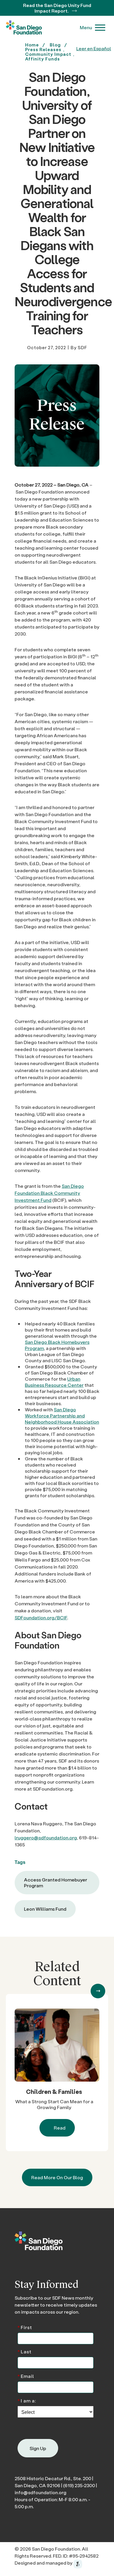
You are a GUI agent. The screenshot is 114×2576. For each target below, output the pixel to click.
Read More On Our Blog (57, 2177)
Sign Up (38, 2448)
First (25, 2327)
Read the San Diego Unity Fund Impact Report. (57, 8)
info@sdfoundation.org (40, 2492)
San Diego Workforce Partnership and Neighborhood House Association (62, 1416)
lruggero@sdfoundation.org (46, 1837)
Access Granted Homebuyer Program (56, 1882)
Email (26, 2376)
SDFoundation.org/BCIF (41, 1617)
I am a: (27, 2400)
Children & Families (54, 2092)
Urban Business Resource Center (54, 1382)
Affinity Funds (43, 59)
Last (25, 2351)
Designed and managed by (44, 2563)
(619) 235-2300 (79, 2485)
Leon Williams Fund (45, 1909)
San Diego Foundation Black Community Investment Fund (49, 1193)
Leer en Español (94, 48)
